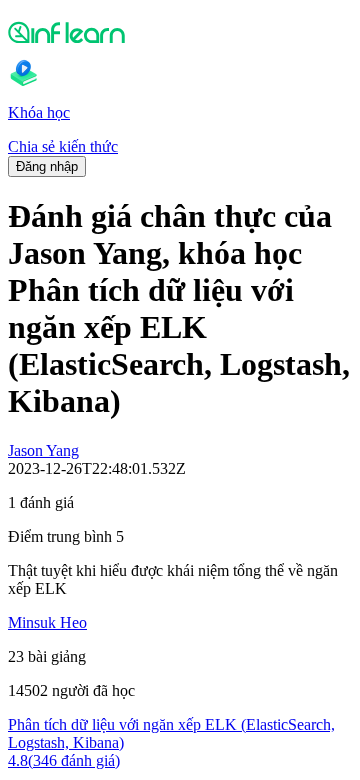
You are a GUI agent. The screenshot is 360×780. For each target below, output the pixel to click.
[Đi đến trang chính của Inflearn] (180, 32)
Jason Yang (43, 450)
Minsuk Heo (47, 622)
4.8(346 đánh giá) (64, 760)
